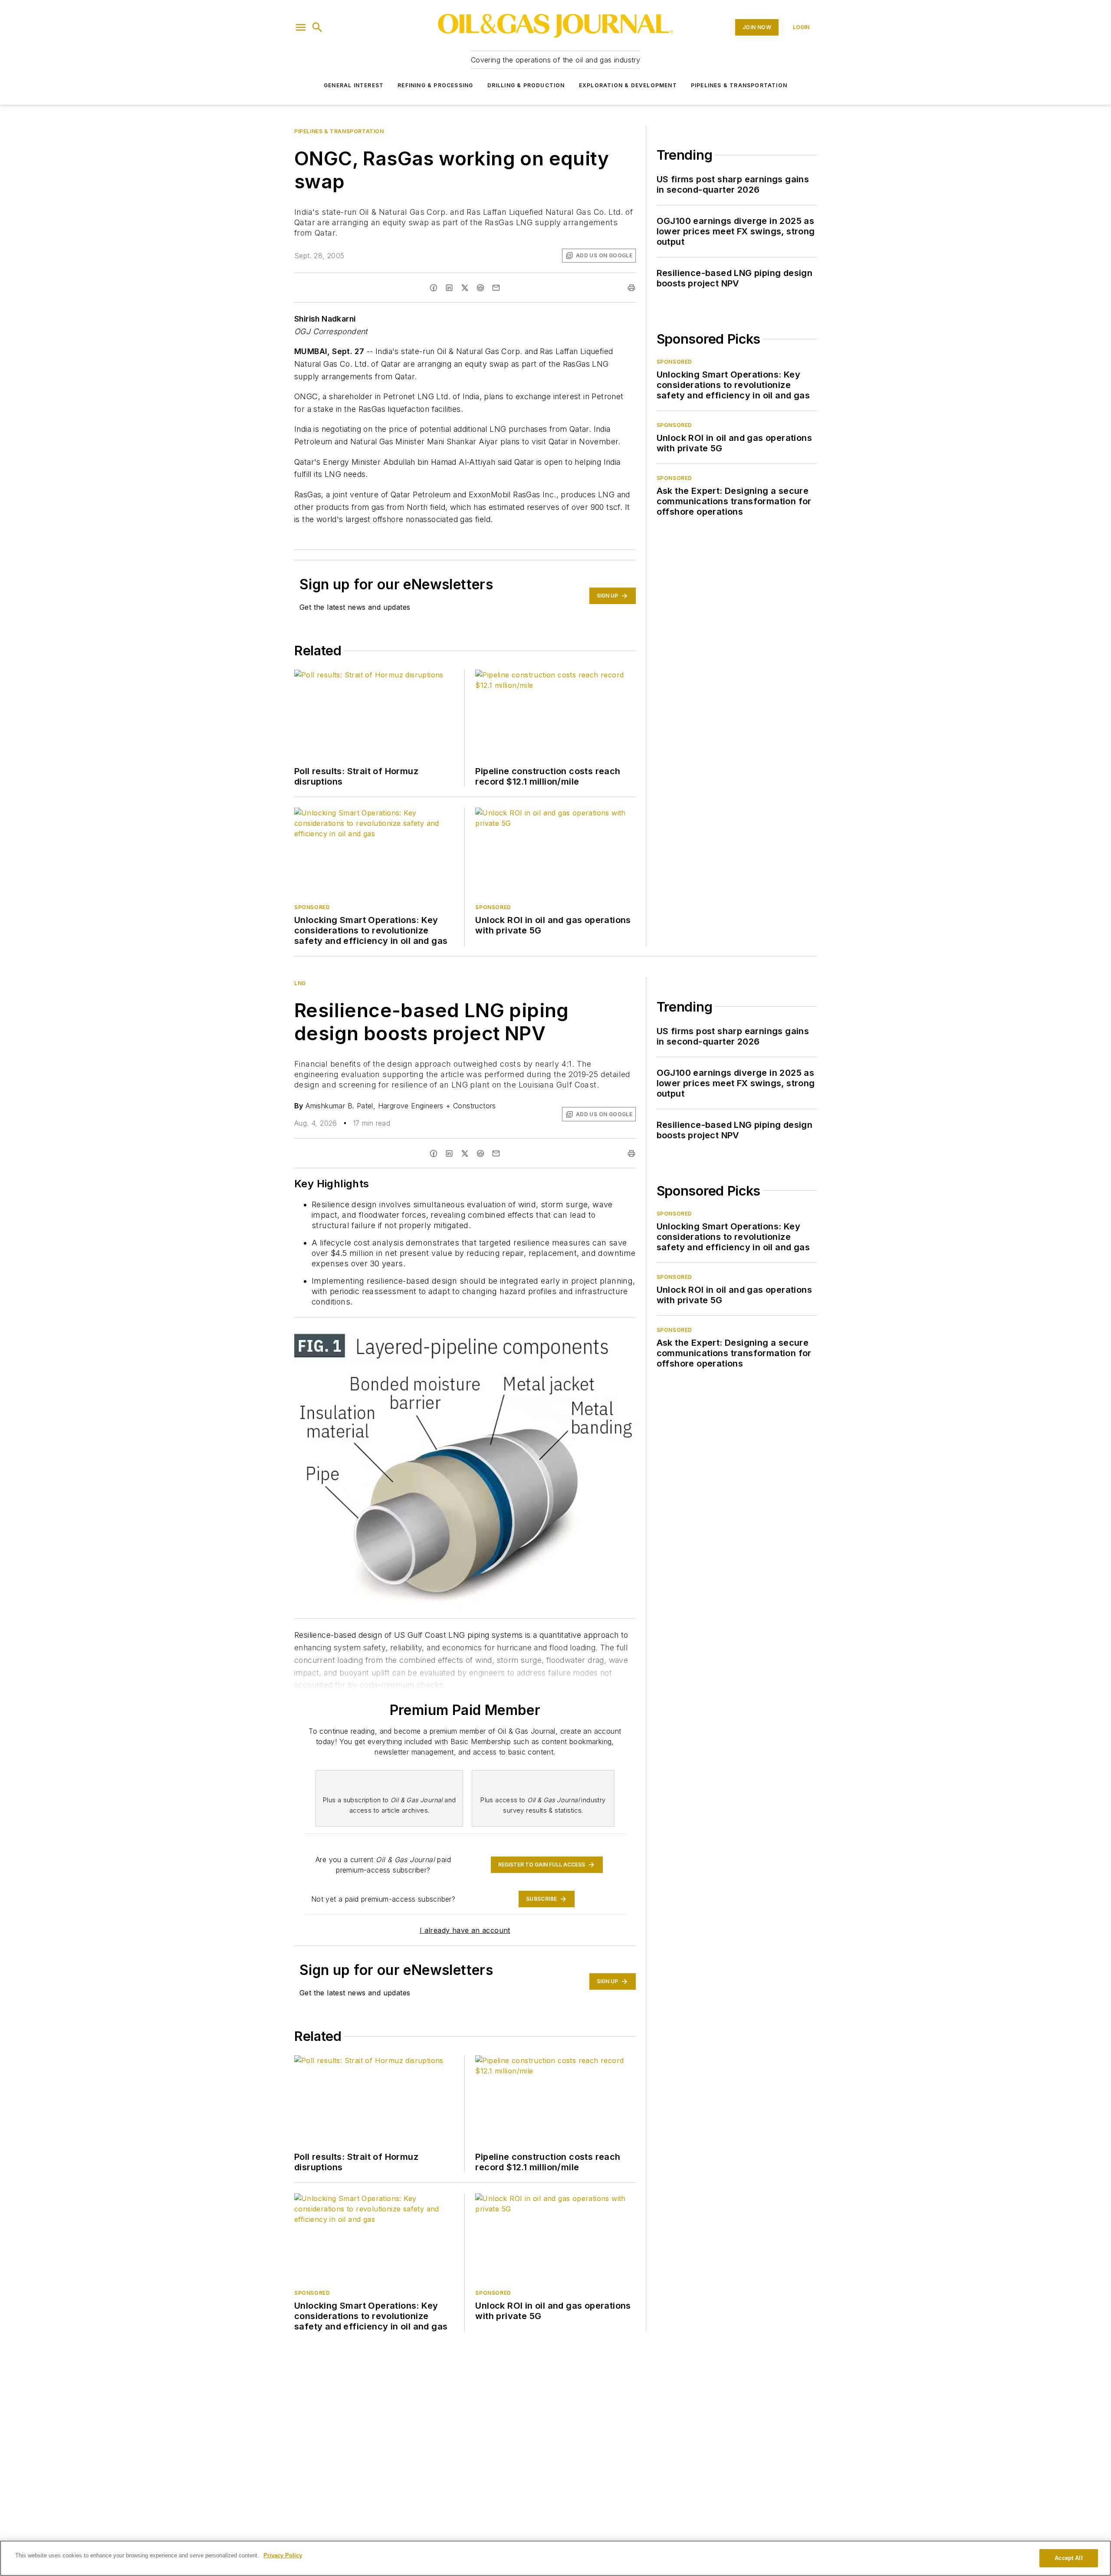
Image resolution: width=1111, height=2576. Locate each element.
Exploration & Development (628, 85)
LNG (300, 983)
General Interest (354, 85)
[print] (631, 288)
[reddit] (480, 288)
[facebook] (434, 288)
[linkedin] (449, 288)
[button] (301, 27)
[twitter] (465, 288)
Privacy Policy (283, 2555)
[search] (317, 27)
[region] (555, 2558)
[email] (496, 288)
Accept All (1068, 2558)
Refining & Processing (435, 85)
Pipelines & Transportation (739, 85)
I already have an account (465, 1930)
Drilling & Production (526, 85)
